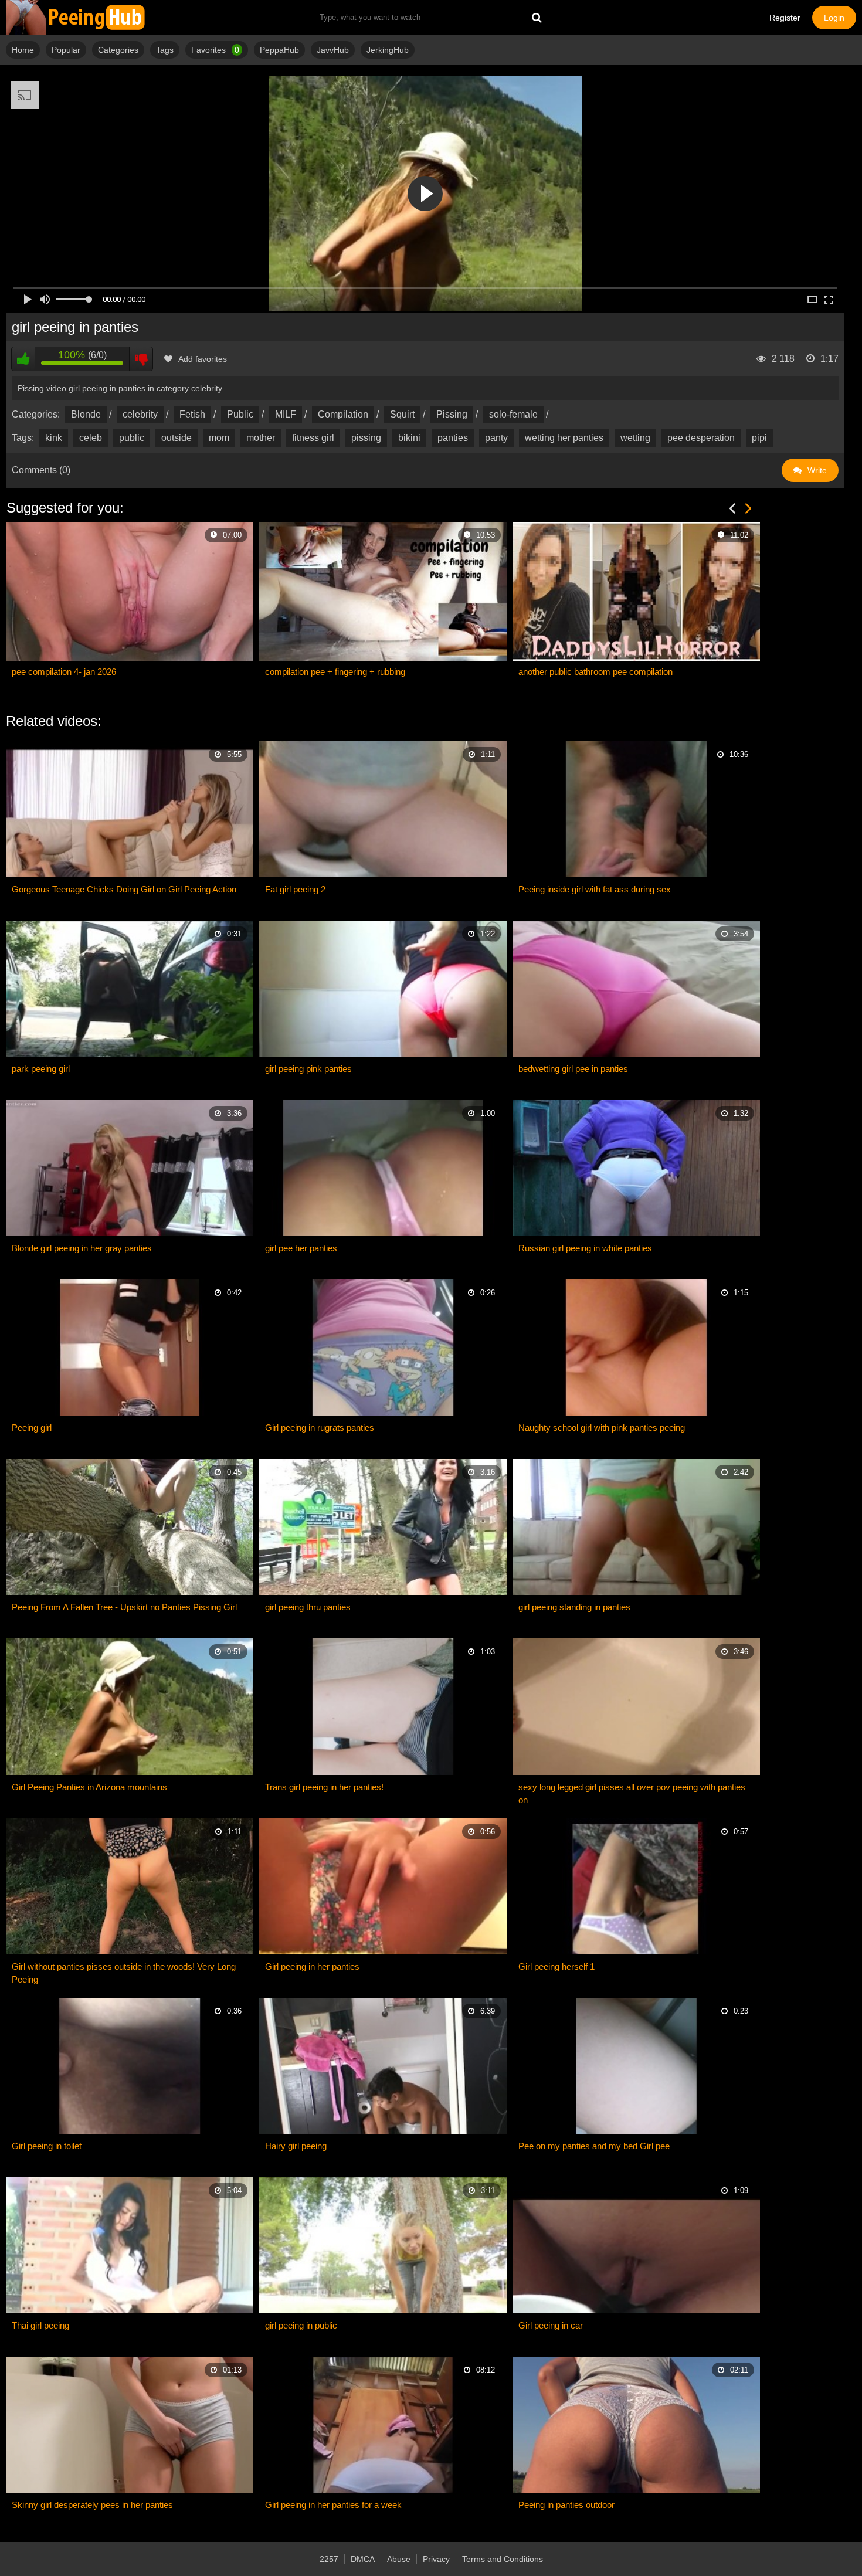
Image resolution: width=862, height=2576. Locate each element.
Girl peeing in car (551, 2325)
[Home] (76, 18)
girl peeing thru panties (308, 1607)
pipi (759, 438)
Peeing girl (32, 1428)
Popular (66, 50)
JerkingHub (388, 50)
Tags (165, 50)
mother (261, 438)
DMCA (363, 2559)
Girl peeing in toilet (47, 2146)
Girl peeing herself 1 (556, 1966)
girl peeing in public (301, 2325)
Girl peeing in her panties (312, 1966)
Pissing (452, 414)
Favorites (215, 50)
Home (23, 50)
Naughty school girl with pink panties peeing (602, 1428)
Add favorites (203, 359)
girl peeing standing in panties (574, 1607)
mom (219, 438)
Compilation (343, 414)
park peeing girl (41, 1069)
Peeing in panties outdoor (566, 2505)
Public (240, 414)
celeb (91, 438)
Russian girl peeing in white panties (585, 1248)
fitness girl (313, 438)
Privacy (436, 2559)
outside (177, 438)
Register (785, 18)
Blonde (86, 414)
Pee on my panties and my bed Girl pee (594, 2146)
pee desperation (701, 438)
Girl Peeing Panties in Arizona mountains (89, 1787)
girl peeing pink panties (308, 1069)
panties (453, 438)
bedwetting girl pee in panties (573, 1069)
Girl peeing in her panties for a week (333, 2505)
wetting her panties (564, 438)
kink (54, 438)
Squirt (402, 414)
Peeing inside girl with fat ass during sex (595, 889)
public (132, 438)
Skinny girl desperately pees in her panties (92, 2505)
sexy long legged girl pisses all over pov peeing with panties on (632, 1793)
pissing (366, 438)
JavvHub (333, 50)
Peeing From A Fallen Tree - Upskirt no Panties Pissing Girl (124, 1607)
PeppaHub (279, 50)
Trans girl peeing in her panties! (324, 1787)
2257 (329, 2559)
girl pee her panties (301, 1248)
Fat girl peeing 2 (295, 889)
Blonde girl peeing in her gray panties (82, 1248)
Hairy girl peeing (296, 2146)
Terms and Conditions (503, 2559)
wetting (635, 438)
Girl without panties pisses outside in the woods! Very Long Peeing (124, 1973)
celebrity (140, 414)
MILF (286, 414)
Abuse (399, 2559)
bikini (409, 438)
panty (496, 438)
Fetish (192, 414)
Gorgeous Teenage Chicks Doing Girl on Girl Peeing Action (124, 889)
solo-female (513, 414)
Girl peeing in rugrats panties (320, 1428)
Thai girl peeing (40, 2325)
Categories (118, 50)
